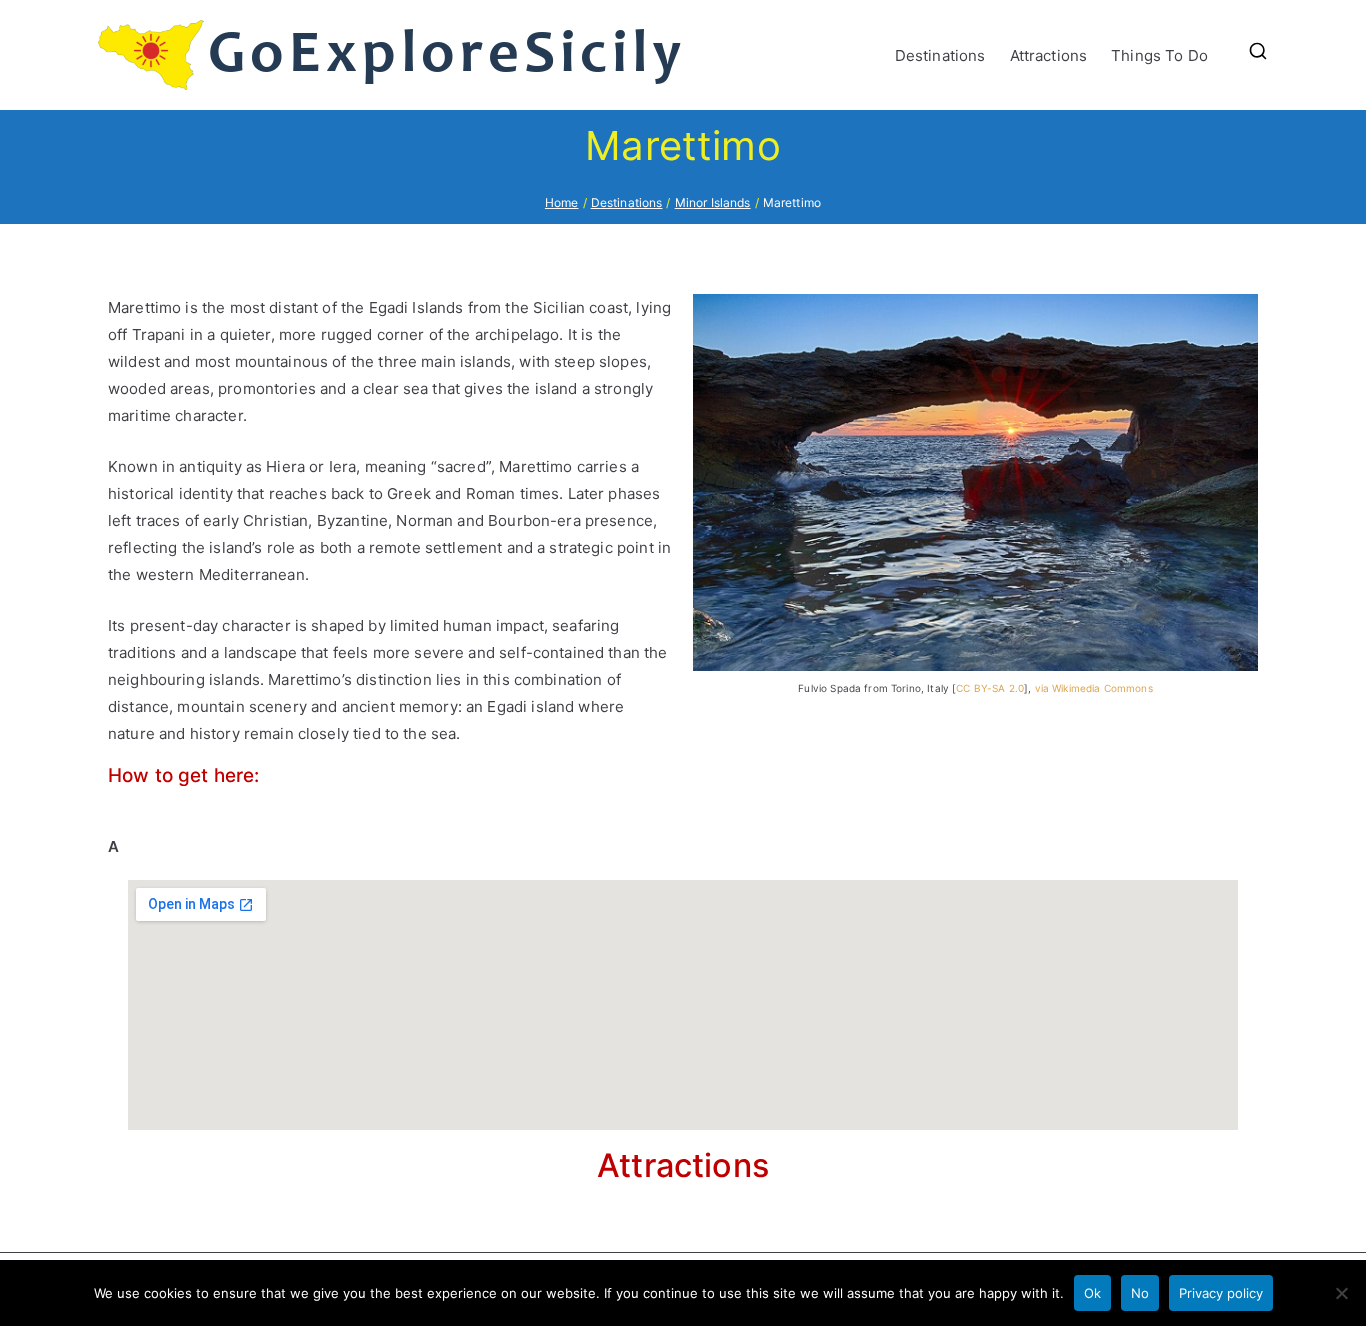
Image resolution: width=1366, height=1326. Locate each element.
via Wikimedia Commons (1094, 688)
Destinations (940, 55)
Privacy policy (1221, 1293)
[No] (1341, 1293)
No (1140, 1293)
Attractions (1049, 55)
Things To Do (1159, 55)
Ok (1092, 1293)
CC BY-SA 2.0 (990, 688)
